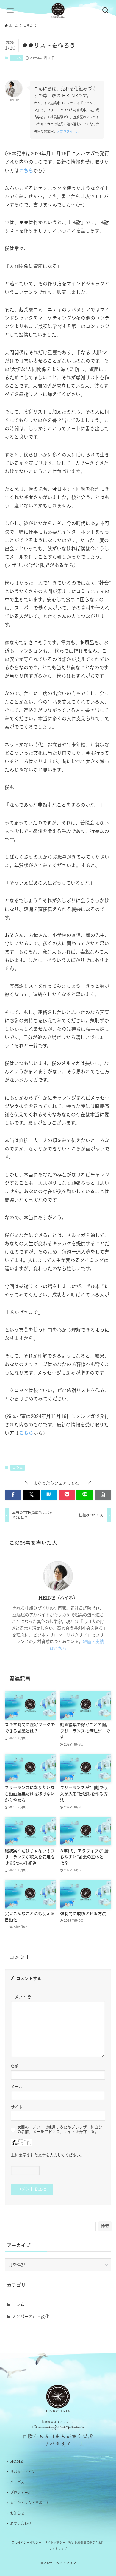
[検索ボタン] (106, 10)
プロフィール (21, 2492)
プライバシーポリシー (27, 2542)
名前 (15, 2066)
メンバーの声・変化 (31, 2316)
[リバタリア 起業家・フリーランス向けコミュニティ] (58, 10)
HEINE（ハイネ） (58, 1598)
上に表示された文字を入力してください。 (48, 2155)
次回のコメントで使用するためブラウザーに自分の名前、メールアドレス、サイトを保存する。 (60, 2129)
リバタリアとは (23, 2472)
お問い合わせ (21, 2524)
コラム (17, 58)
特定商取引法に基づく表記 (86, 2542)
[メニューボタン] (10, 10)
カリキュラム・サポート (30, 2503)
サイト (17, 2107)
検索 (105, 2226)
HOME (17, 2461)
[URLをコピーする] (103, 1495)
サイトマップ (58, 2549)
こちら (26, 170)
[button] (13, 1495)
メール (17, 2087)
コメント (21, 1997)
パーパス (17, 2482)
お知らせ (17, 2513)
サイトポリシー (55, 2542)
